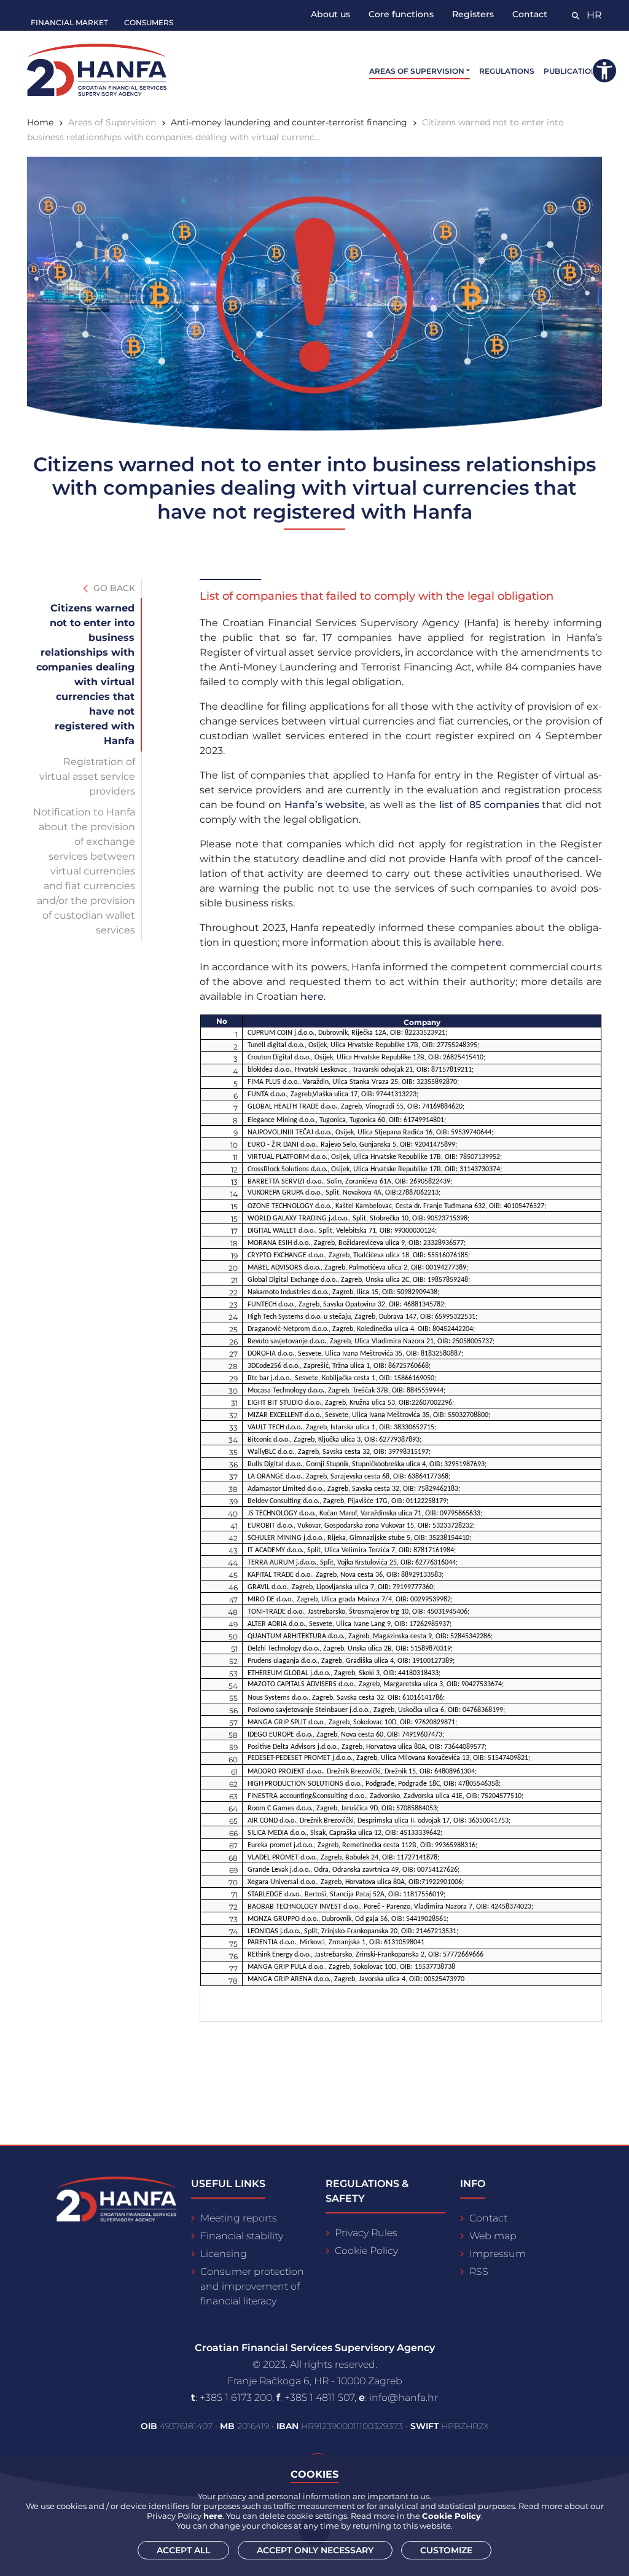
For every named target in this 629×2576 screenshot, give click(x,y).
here (490, 942)
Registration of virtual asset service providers (87, 776)
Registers (473, 14)
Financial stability (242, 2236)
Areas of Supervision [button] (417, 71)
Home (40, 122)
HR (594, 15)
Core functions (401, 14)
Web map (493, 2236)
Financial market (69, 22)
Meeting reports (239, 2218)
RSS (479, 2272)
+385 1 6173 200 (236, 2397)
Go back (113, 588)
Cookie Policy (366, 2251)
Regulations (507, 71)
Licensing (224, 2254)
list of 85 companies (489, 805)
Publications (573, 71)
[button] (604, 71)
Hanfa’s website (325, 805)
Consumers (149, 22)
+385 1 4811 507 (319, 2397)
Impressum (498, 2254)
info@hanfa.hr (404, 2397)
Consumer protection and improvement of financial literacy (252, 2286)
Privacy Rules (366, 2233)
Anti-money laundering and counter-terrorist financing (289, 122)
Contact (530, 14)
